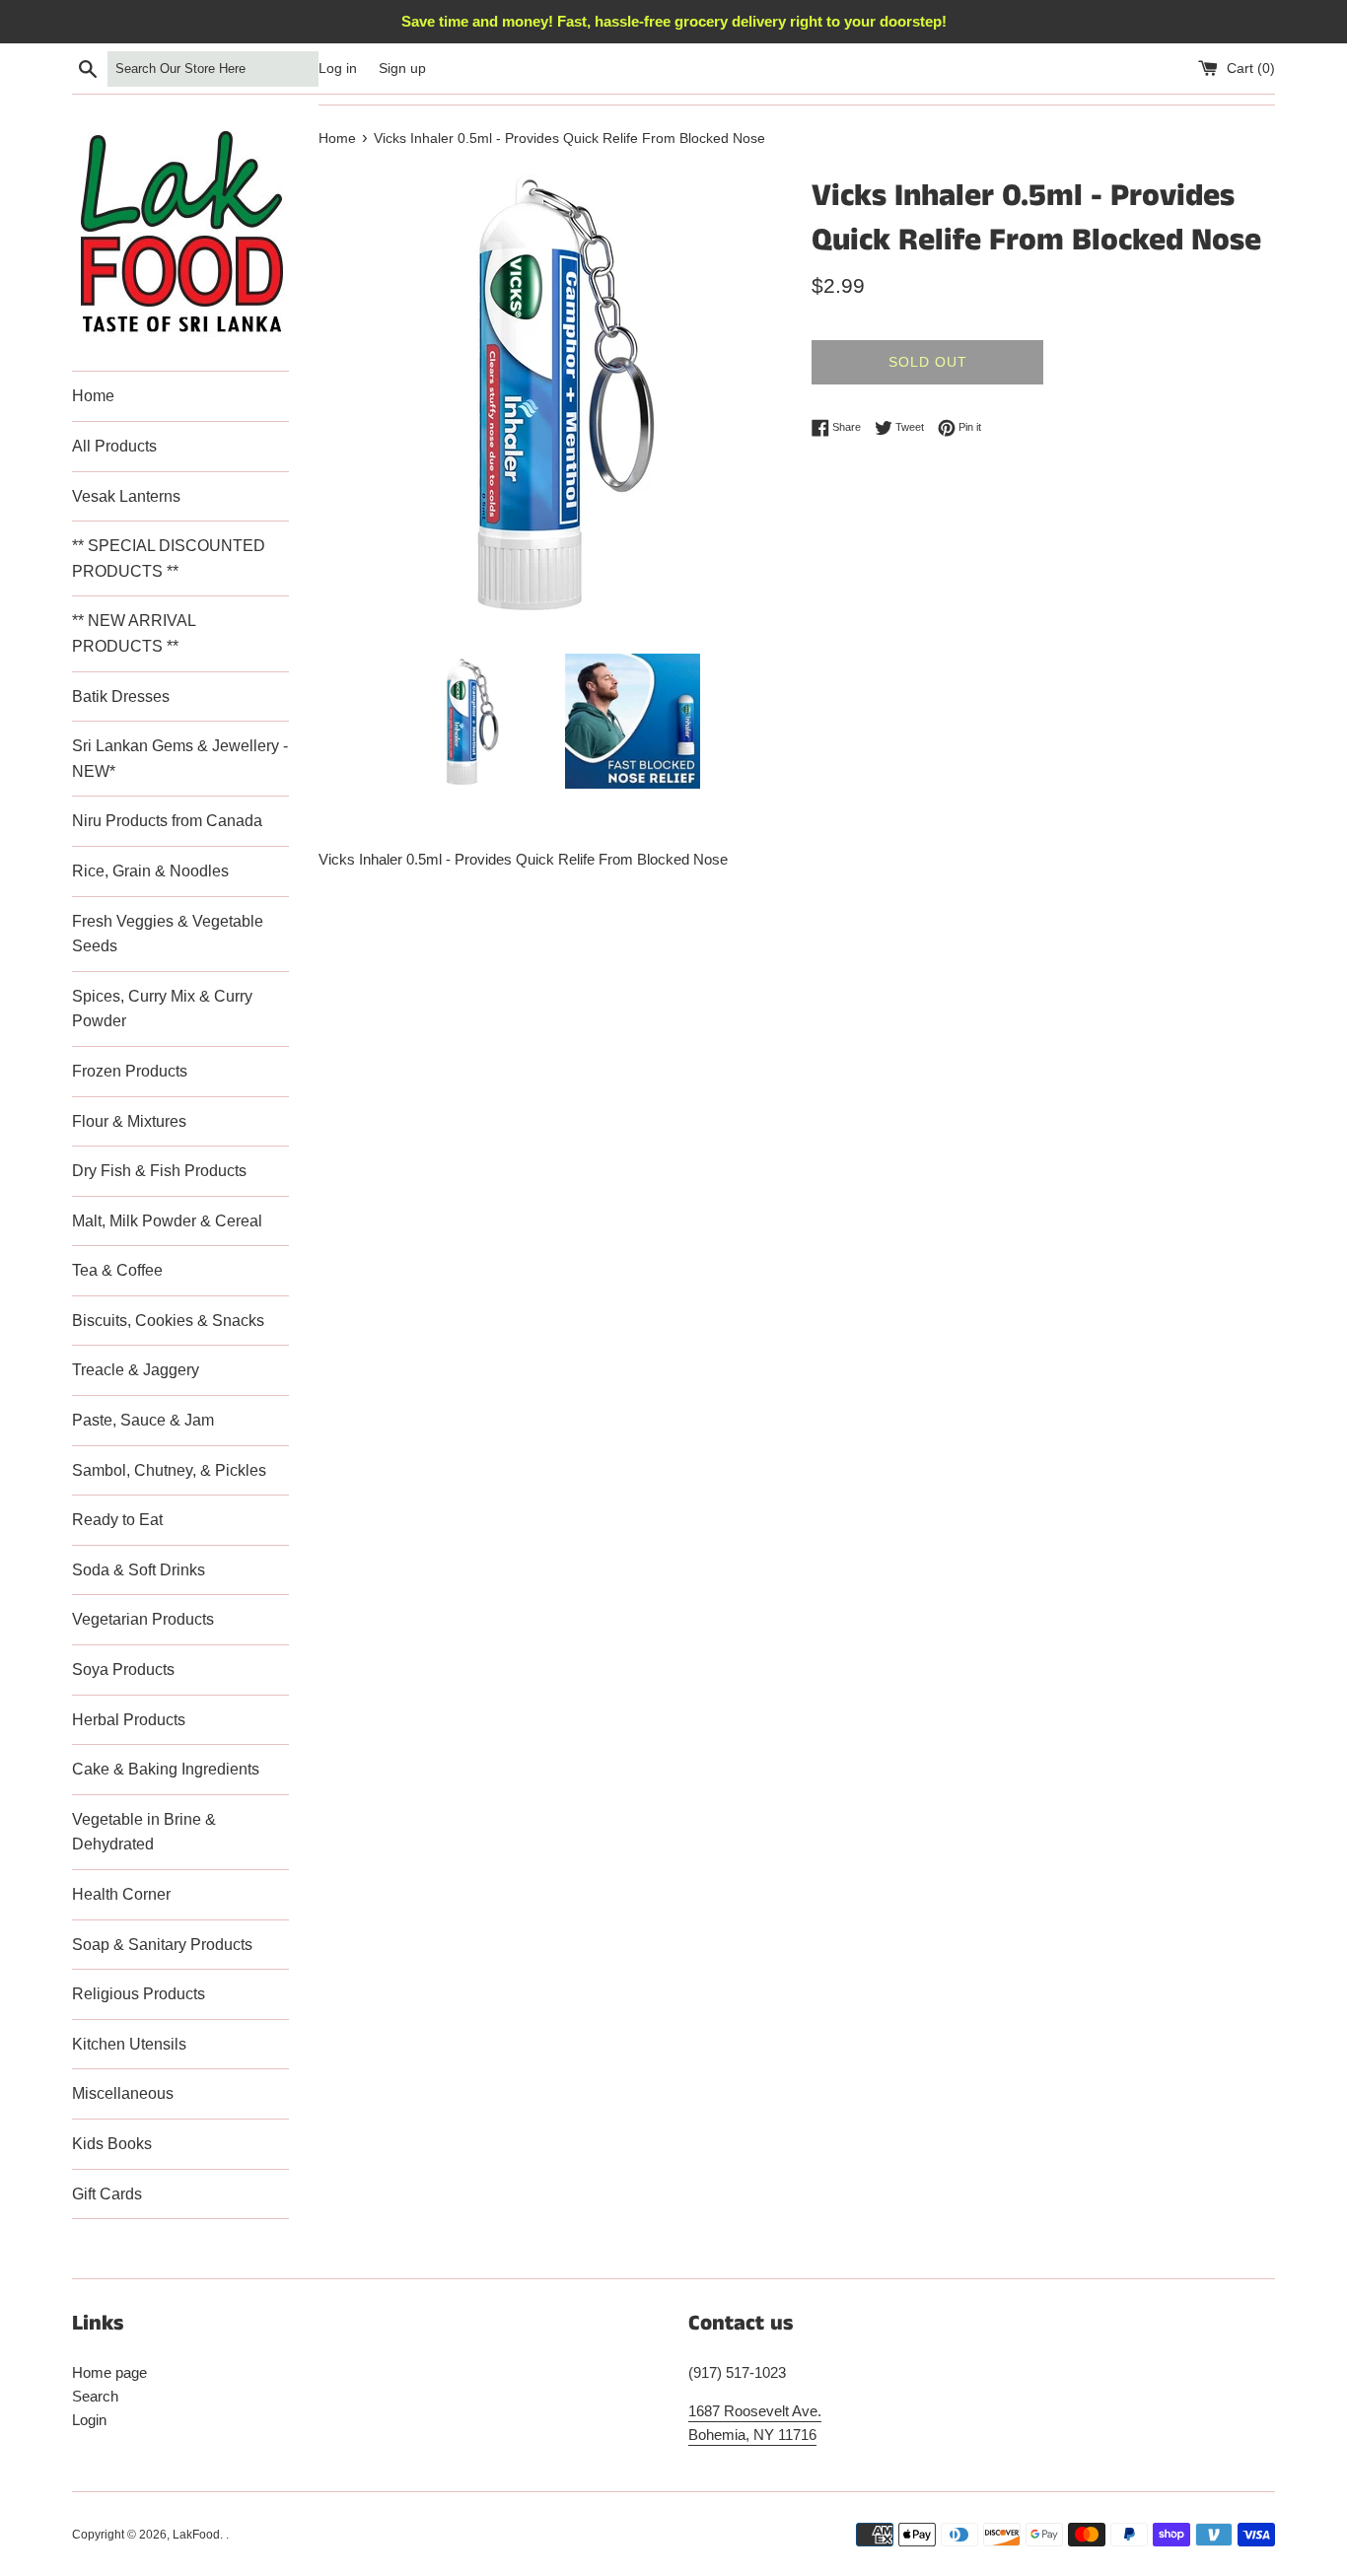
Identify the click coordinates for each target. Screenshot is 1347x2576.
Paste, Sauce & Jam (143, 1420)
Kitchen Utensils (129, 2044)
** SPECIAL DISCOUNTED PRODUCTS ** (169, 558)
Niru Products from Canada (167, 821)
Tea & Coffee (117, 1270)
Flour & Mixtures (129, 1121)
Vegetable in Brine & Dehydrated (144, 1832)
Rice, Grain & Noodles (150, 871)
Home (93, 396)
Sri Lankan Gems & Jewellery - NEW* (180, 759)
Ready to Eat (117, 1520)
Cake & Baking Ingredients (166, 1769)
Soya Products (123, 1670)
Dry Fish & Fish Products (159, 1171)
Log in (338, 69)
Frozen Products (130, 1071)
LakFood (196, 2535)
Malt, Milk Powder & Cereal (167, 1221)
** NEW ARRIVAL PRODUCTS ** (134, 633)
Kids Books (112, 2144)
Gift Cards (107, 2194)
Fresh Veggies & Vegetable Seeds (168, 934)
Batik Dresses (121, 696)
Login (89, 2420)
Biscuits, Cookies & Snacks (168, 1321)
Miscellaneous (123, 2093)
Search (95, 2396)
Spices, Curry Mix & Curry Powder (162, 1009)
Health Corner (121, 1894)
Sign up (402, 69)
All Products (114, 446)
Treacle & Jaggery (136, 1370)
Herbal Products (129, 1720)
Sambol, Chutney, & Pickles (169, 1470)
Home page (109, 2372)
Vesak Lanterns (126, 496)
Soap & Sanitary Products (162, 1945)
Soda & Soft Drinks (139, 1570)
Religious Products (139, 1994)
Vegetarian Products (143, 1619)
